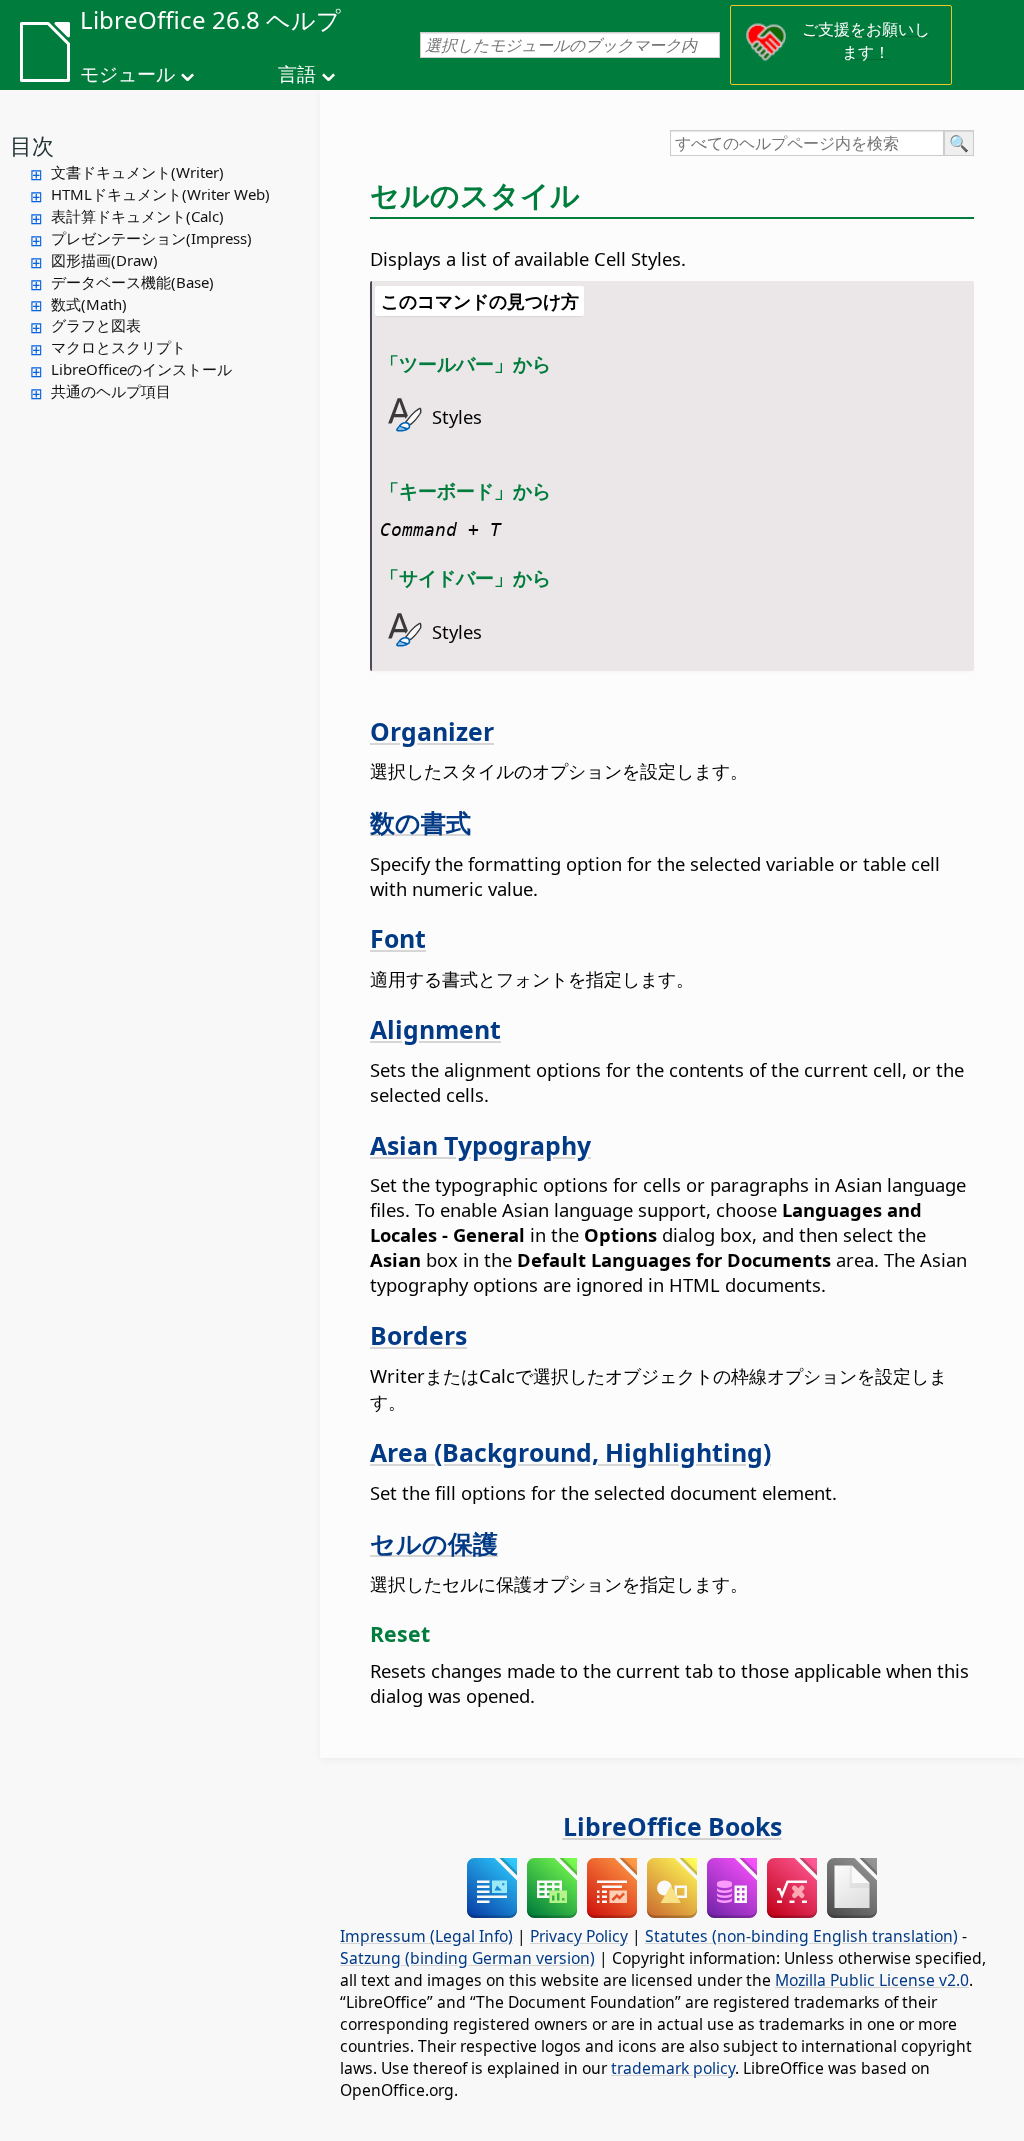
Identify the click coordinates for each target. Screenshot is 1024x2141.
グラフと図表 (96, 325)
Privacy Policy (579, 1936)
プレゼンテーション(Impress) (151, 238)
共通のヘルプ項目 (111, 391)
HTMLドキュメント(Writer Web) (160, 194)
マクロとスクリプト (118, 347)
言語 (297, 74)
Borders (418, 1335)
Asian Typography (480, 1145)
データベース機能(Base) (132, 282)
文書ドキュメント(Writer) (137, 172)
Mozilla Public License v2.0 (872, 1980)
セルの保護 (434, 1543)
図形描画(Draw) (104, 260)
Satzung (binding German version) (467, 1958)
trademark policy (673, 2068)
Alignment (435, 1029)
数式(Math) (89, 304)
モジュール (127, 74)
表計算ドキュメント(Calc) (137, 216)
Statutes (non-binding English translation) (801, 1936)
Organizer (432, 731)
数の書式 (420, 822)
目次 (32, 145)
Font (398, 938)
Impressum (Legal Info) (426, 1936)
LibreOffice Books (672, 1826)
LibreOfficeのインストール (141, 369)
